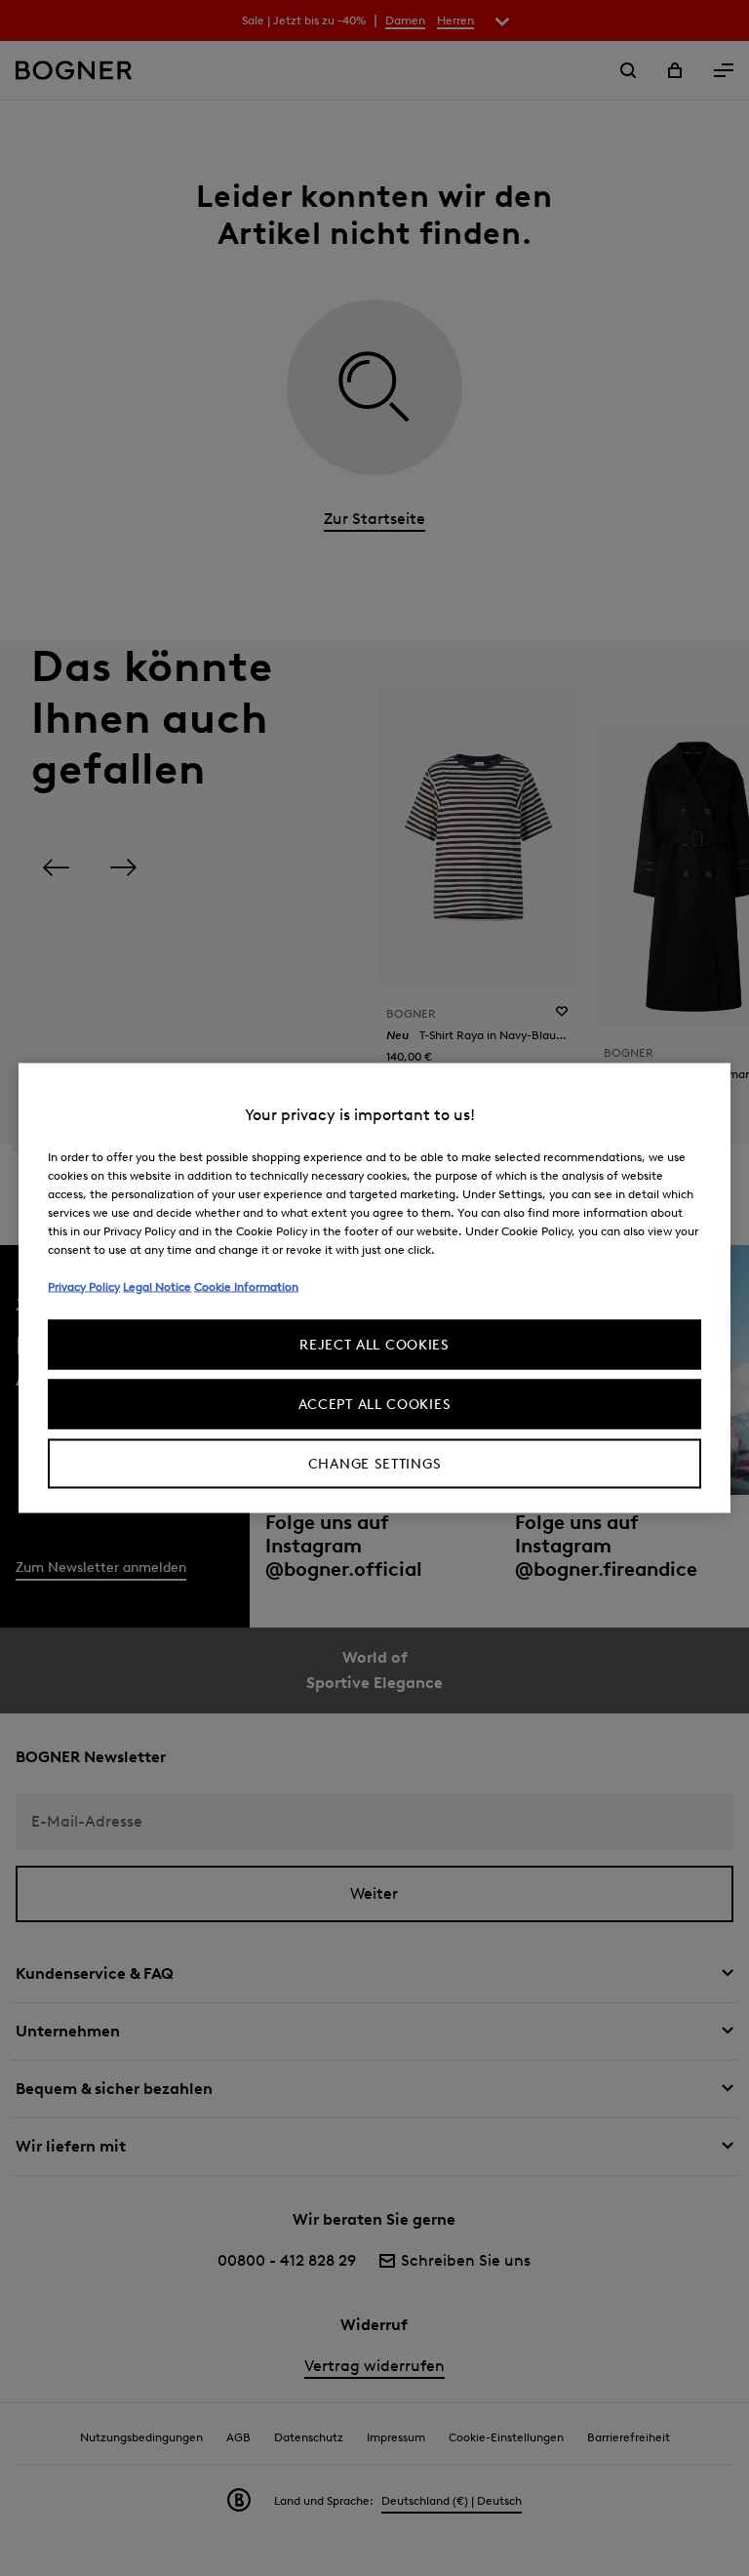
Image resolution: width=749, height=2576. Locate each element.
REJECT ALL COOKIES (374, 1345)
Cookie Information (246, 1287)
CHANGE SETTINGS (375, 1464)
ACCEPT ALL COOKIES (375, 1405)
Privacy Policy (84, 1287)
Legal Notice (157, 1287)
